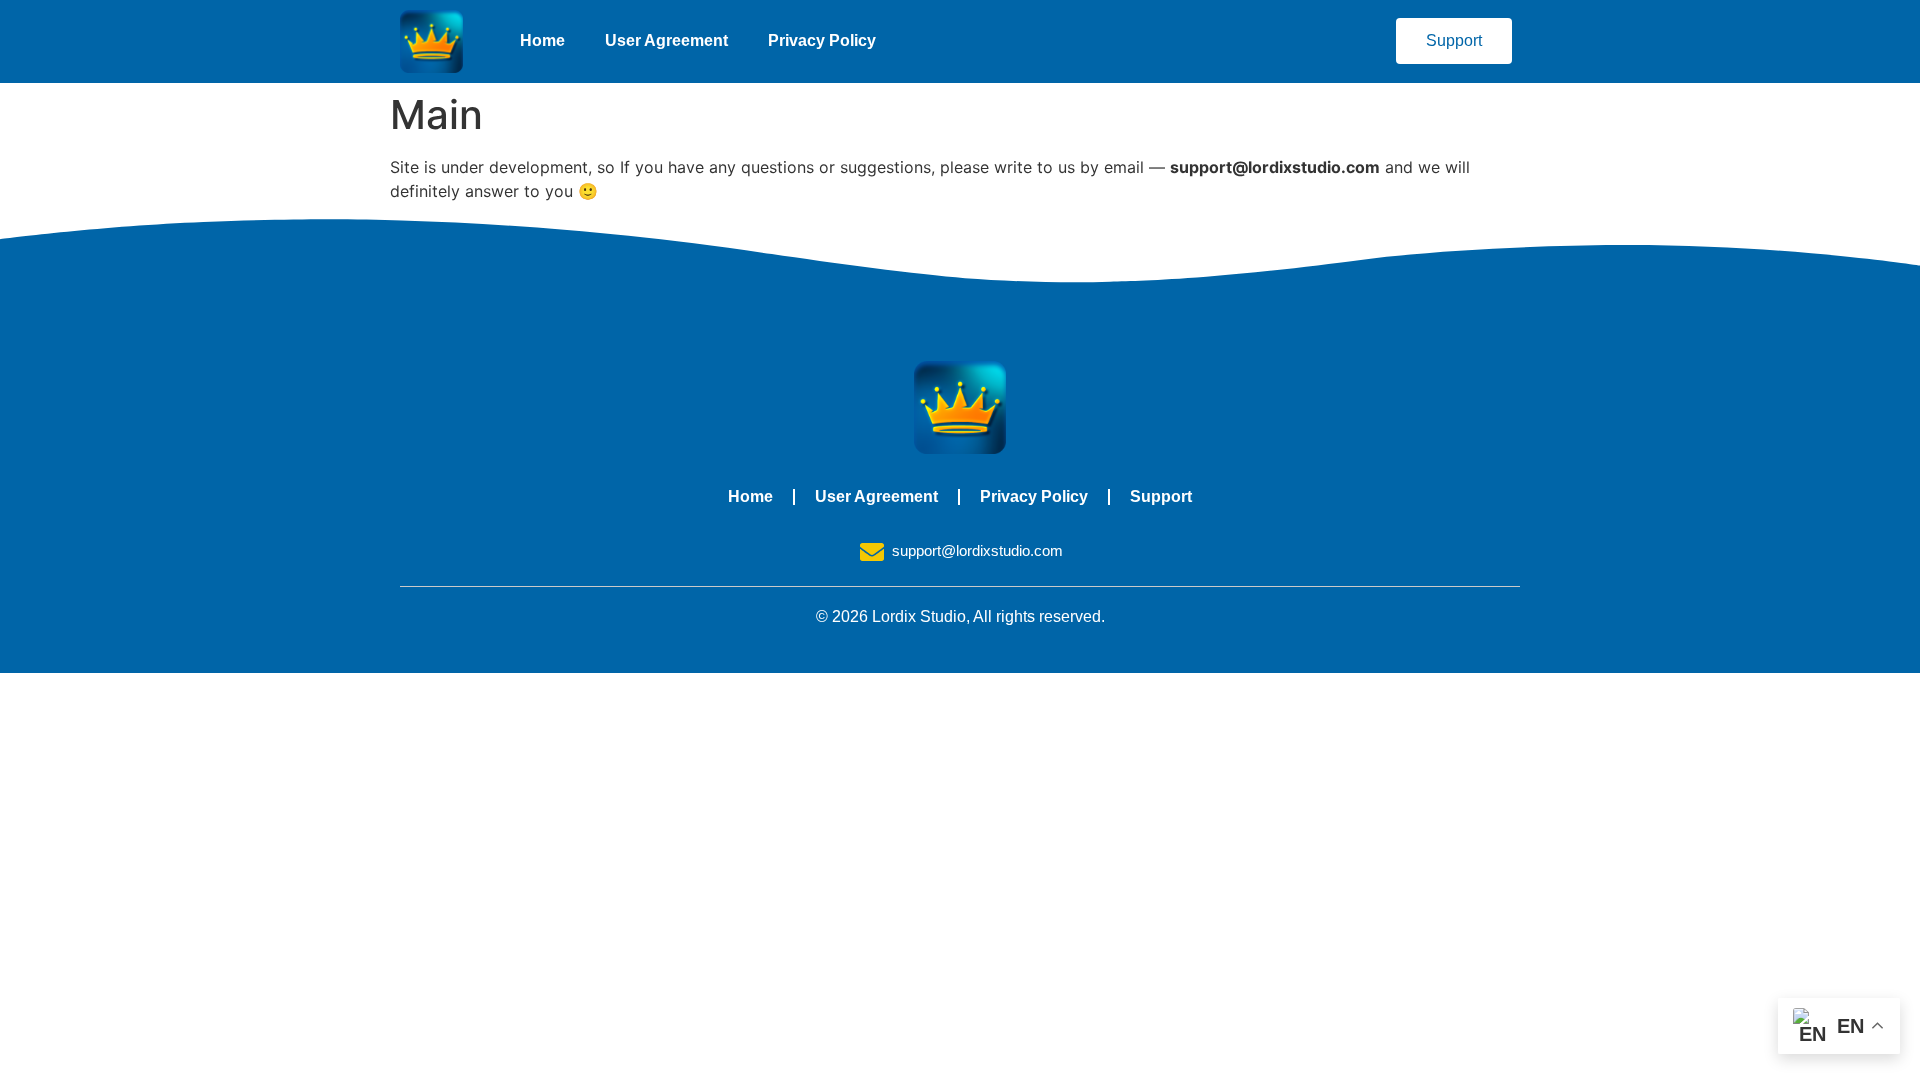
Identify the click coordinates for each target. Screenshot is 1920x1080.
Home (542, 40)
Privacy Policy (822, 40)
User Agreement (666, 40)
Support (1161, 496)
